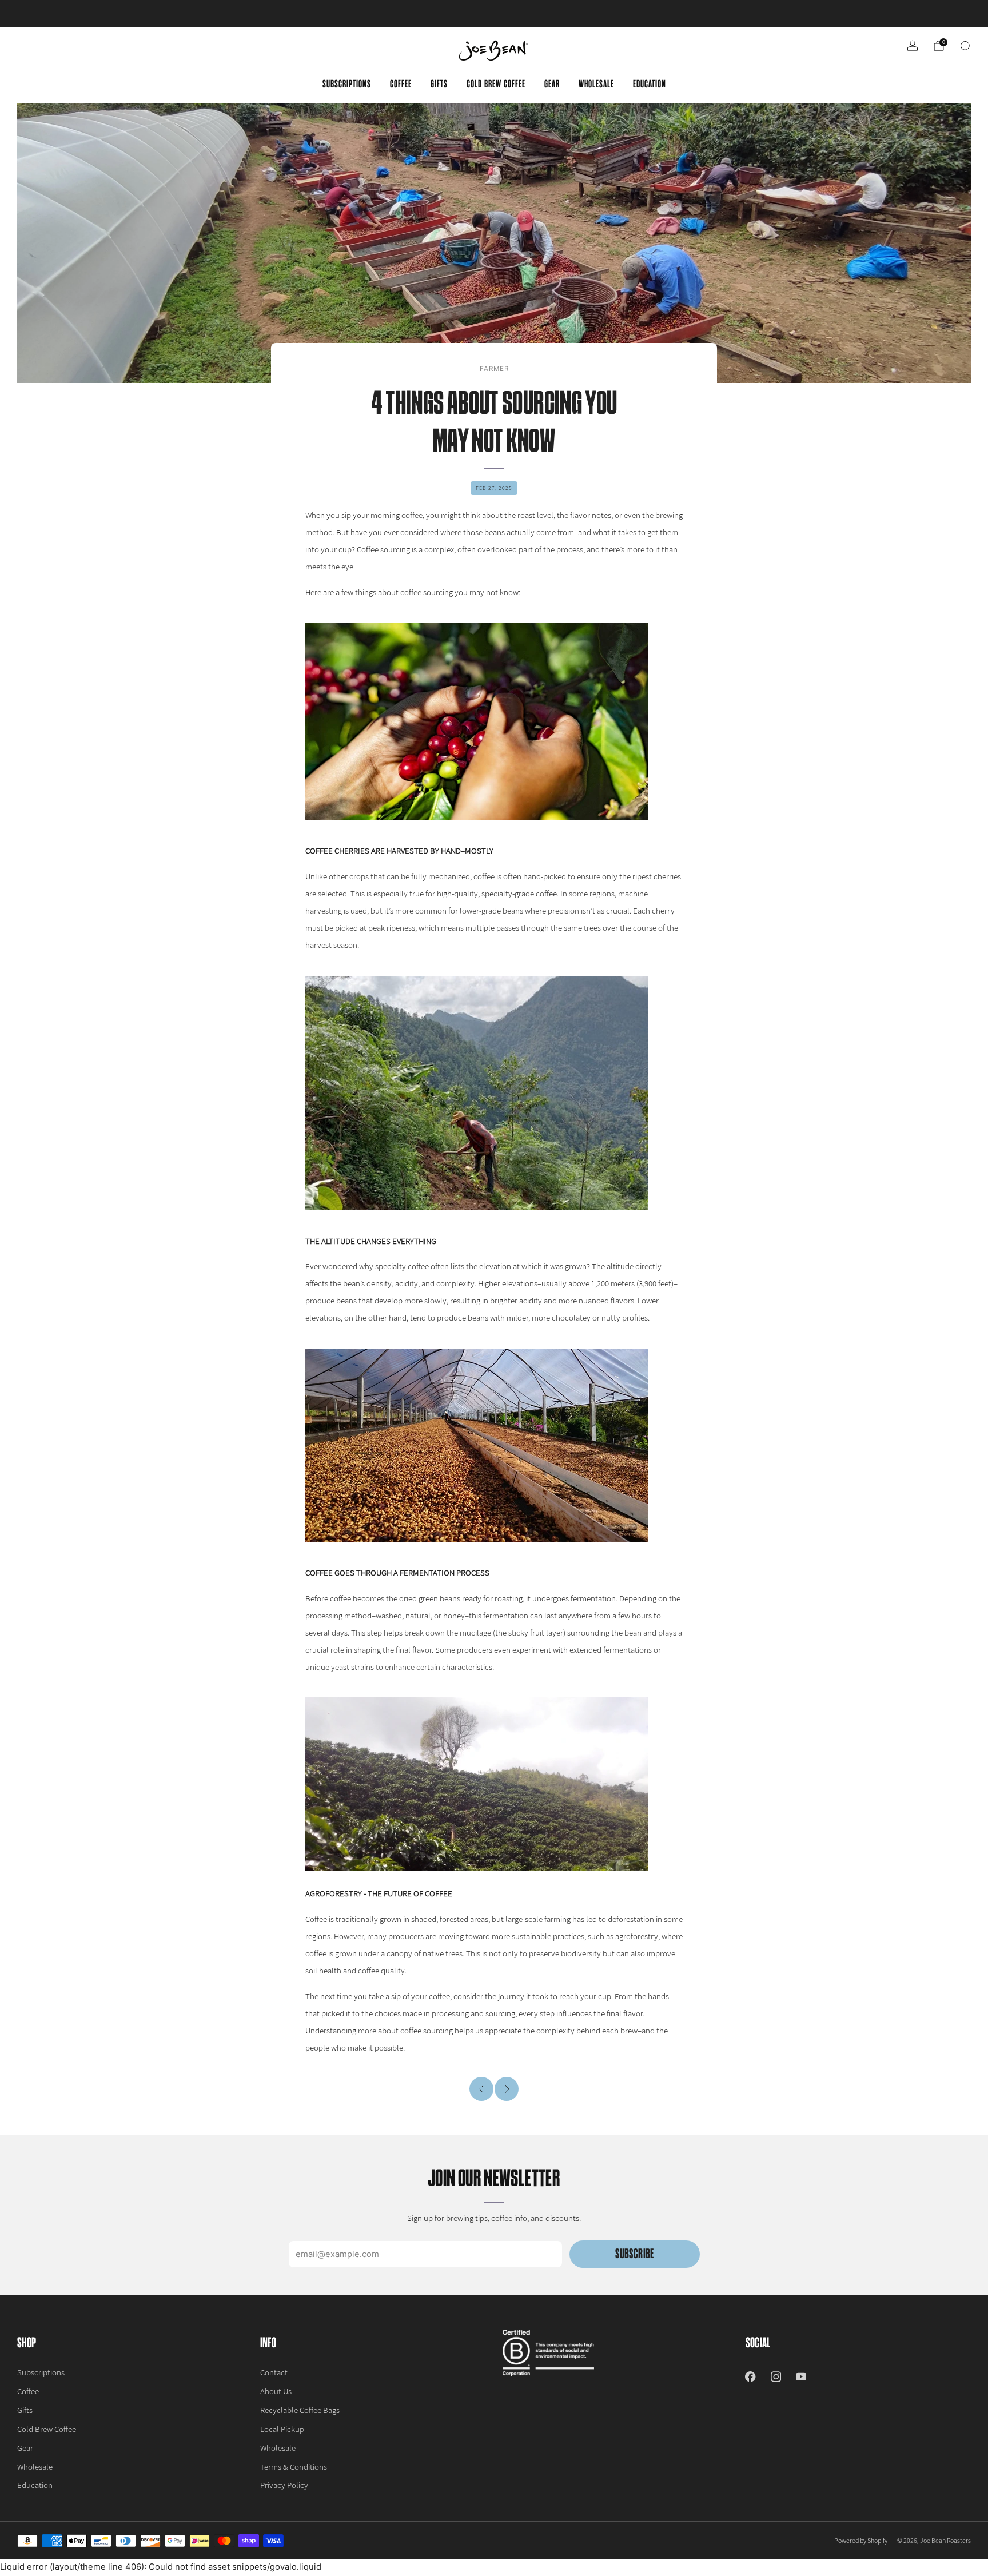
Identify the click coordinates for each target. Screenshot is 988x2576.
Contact (274, 2372)
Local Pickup (282, 2429)
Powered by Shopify (861, 2540)
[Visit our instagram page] (776, 2376)
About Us (276, 2391)
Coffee (401, 84)
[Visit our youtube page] (801, 2376)
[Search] (965, 46)
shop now (583, 14)
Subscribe (634, 2254)
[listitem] (494, 14)
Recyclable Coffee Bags (300, 2410)
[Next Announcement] (931, 14)
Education (650, 84)
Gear (552, 84)
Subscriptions (347, 84)
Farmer (494, 369)
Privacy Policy (284, 2485)
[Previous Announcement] (57, 14)
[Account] (913, 46)
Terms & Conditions (294, 2467)
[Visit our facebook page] (750, 2376)
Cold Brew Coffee (496, 84)
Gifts (439, 84)
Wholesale (596, 84)
